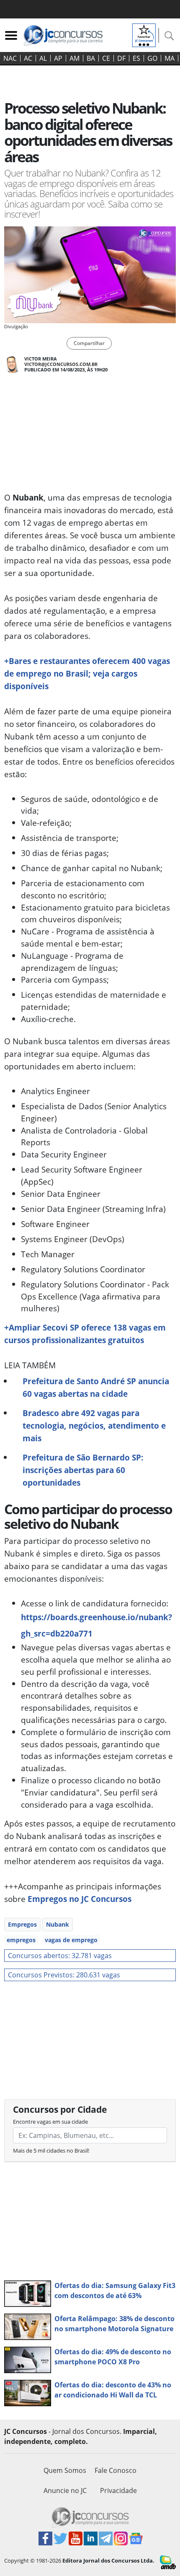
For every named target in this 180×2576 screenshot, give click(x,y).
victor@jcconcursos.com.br (61, 364)
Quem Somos (65, 2470)
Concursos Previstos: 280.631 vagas (64, 1975)
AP (58, 58)
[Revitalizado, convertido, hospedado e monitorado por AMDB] (168, 2562)
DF (121, 58)
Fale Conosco (116, 2470)
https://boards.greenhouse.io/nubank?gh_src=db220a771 (96, 1625)
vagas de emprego (71, 1940)
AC (28, 58)
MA (170, 58)
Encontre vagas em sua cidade (50, 2122)
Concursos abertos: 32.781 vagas (60, 1956)
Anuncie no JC (65, 2490)
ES (136, 58)
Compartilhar (89, 343)
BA (91, 58)
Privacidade (118, 2490)
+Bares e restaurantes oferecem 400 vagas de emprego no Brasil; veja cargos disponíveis (87, 673)
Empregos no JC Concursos (80, 1899)
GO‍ (152, 58)
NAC (10, 58)
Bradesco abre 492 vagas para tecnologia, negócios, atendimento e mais (94, 1425)
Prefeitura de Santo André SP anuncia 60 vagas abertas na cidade (96, 1387)
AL (43, 58)
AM (75, 58)
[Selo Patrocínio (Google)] (144, 34)
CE (106, 58)
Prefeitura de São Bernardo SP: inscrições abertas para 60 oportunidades (83, 1470)
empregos (21, 1940)
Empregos (22, 1924)
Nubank (58, 1924)
